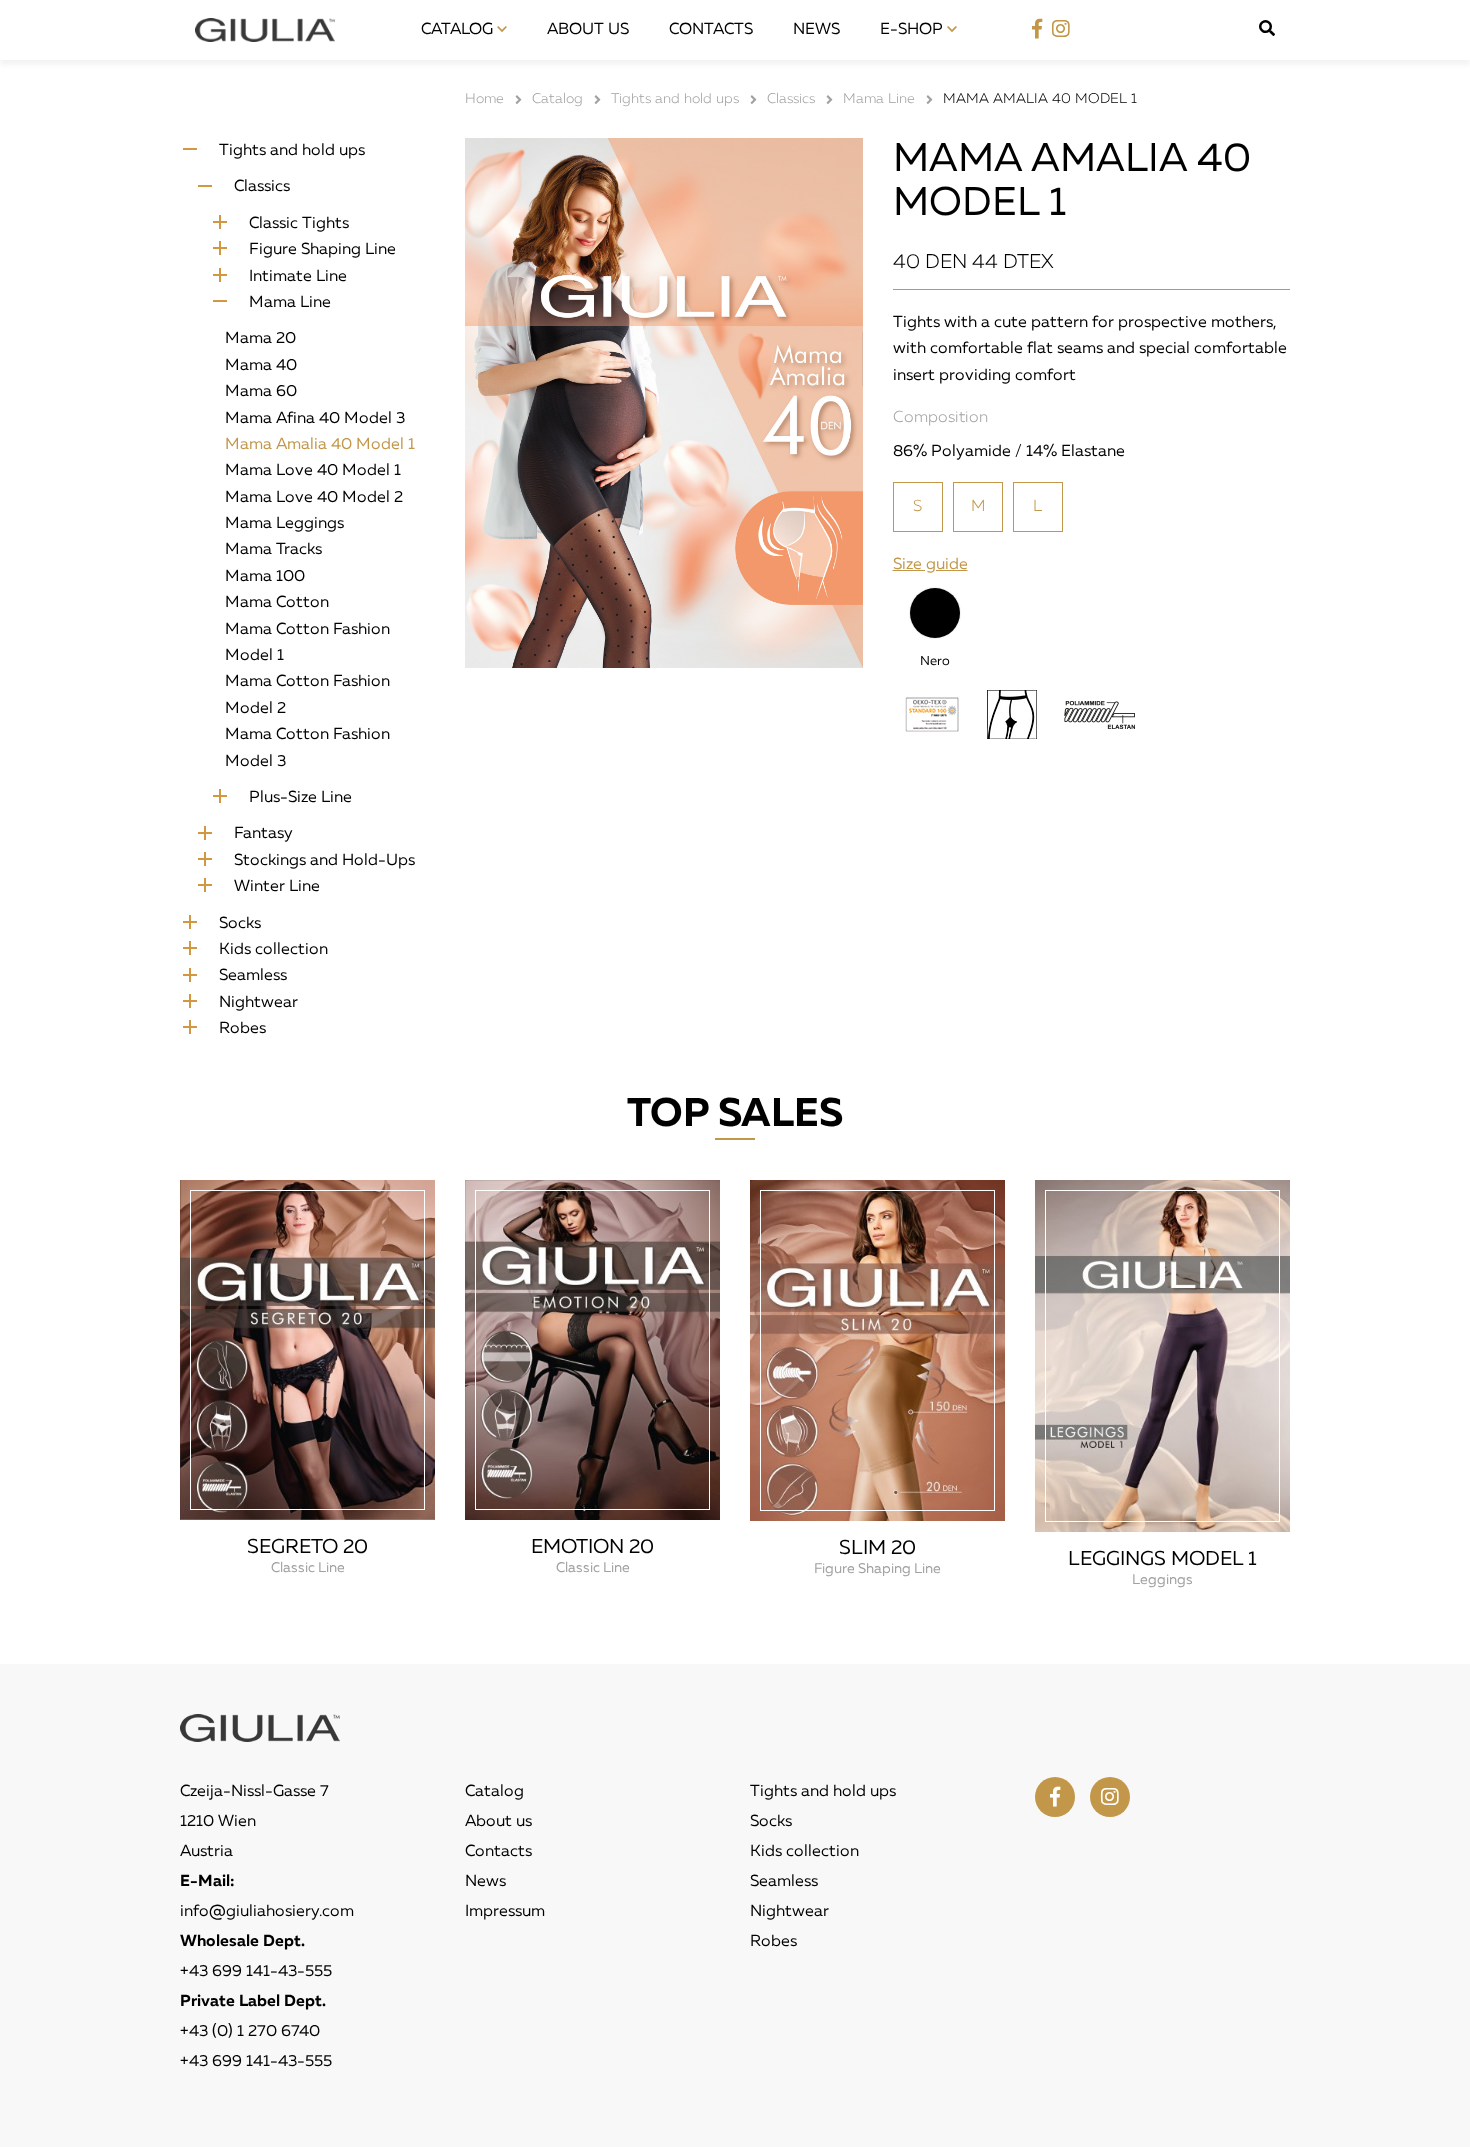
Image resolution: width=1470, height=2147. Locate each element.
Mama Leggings (284, 524)
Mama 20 (260, 339)
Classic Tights (299, 224)
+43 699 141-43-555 (256, 1972)
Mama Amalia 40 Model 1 (320, 445)
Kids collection (273, 950)
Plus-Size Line (300, 798)
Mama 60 (261, 392)
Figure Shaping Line (322, 250)
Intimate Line (298, 277)
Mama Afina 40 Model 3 (315, 419)
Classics (262, 187)
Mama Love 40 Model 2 (314, 498)
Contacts (711, 30)
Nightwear (258, 1003)
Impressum (505, 1912)
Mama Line (290, 303)
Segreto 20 (307, 1547)
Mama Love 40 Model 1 (313, 471)
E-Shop (913, 30)
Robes (242, 1029)
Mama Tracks (273, 550)
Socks (240, 924)
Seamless (253, 976)
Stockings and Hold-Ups (324, 861)
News (816, 30)
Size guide (930, 565)
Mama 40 (261, 366)
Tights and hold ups (292, 151)
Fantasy (263, 834)
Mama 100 (265, 577)
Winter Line (277, 887)
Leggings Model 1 (1162, 1559)
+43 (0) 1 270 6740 (250, 2032)
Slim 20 (877, 1548)
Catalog (459, 30)
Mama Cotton (277, 603)
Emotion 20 (592, 1547)
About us (588, 30)
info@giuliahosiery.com (267, 1912)
